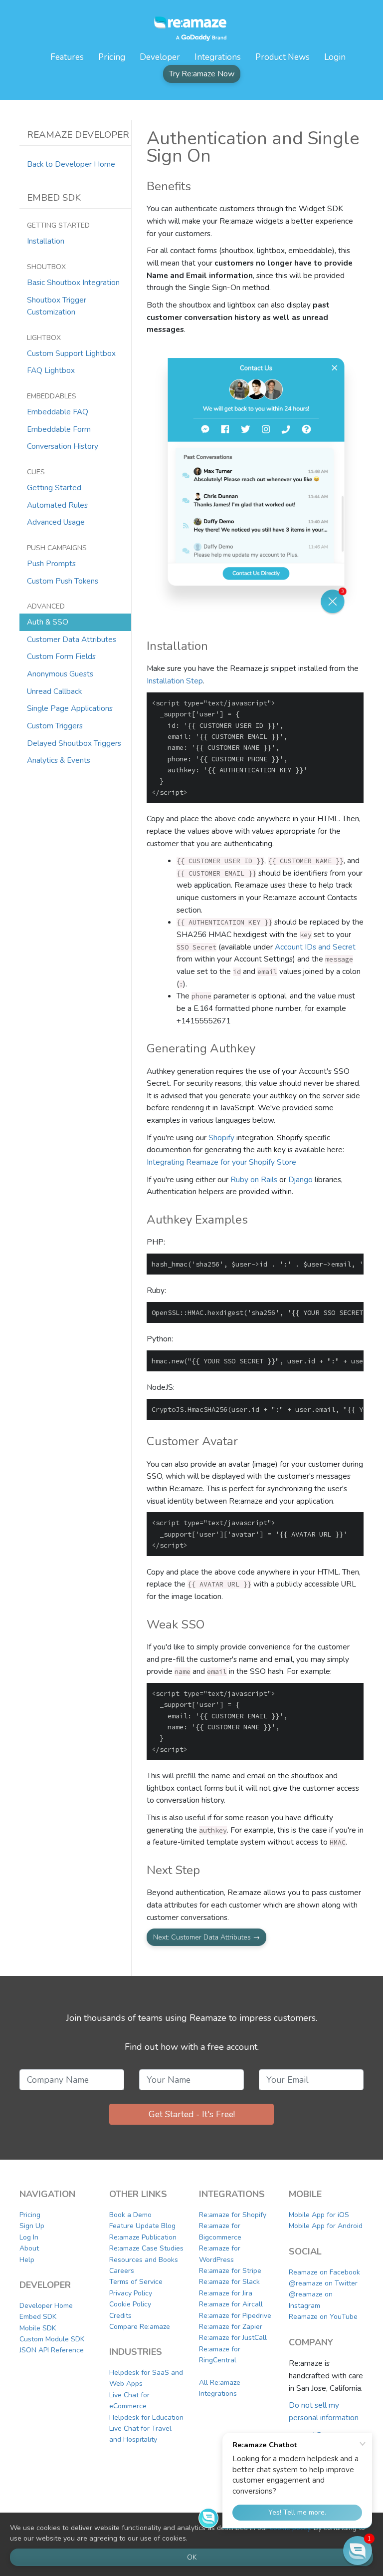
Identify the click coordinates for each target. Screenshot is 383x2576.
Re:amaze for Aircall (231, 2304)
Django (300, 1179)
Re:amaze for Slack (229, 2282)
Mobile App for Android (326, 2226)
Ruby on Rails (254, 1179)
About (29, 2248)
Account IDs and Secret (315, 947)
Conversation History (63, 446)
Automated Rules (57, 505)
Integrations (218, 57)
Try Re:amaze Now (202, 74)
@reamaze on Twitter (323, 2283)
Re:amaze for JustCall (233, 2338)
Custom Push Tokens (63, 581)
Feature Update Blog (142, 2226)
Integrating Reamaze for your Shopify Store (221, 1162)
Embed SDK (38, 2317)
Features (67, 57)
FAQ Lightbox (51, 370)
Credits (120, 2316)
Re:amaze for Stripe (230, 2271)
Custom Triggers (55, 726)
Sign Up (32, 2226)
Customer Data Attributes (72, 639)
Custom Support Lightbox (71, 353)
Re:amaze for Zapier (231, 2327)
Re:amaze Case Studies (146, 2248)
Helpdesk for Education (146, 2417)
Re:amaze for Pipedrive (235, 2316)
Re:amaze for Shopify (233, 2215)
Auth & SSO (48, 622)
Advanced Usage (56, 522)
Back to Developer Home (71, 164)
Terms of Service (136, 2282)
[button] (358, 2551)
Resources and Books (144, 2260)
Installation (46, 241)
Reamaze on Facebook (324, 2272)
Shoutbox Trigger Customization (57, 306)
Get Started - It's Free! (192, 2114)
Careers (122, 2271)
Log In (29, 2237)
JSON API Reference (52, 2350)
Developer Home (46, 2306)
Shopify (221, 1137)
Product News (283, 57)
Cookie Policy (130, 2304)
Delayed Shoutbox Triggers (74, 743)
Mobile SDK (38, 2328)
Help (27, 2260)
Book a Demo (130, 2215)
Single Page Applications (70, 708)
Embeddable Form (59, 429)
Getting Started (54, 487)
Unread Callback (54, 691)
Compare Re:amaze (140, 2327)
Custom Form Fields (61, 656)
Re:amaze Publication (143, 2237)
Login (335, 57)
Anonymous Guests (60, 674)
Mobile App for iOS (319, 2215)
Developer (160, 57)
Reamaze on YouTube (323, 2317)
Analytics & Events (59, 760)
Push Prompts (51, 563)
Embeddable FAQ (58, 412)
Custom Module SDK (52, 2339)
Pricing (112, 57)
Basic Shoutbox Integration (73, 282)
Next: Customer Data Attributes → (206, 1937)
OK (192, 2557)
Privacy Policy (131, 2293)
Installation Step (175, 681)
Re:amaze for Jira (226, 2293)
